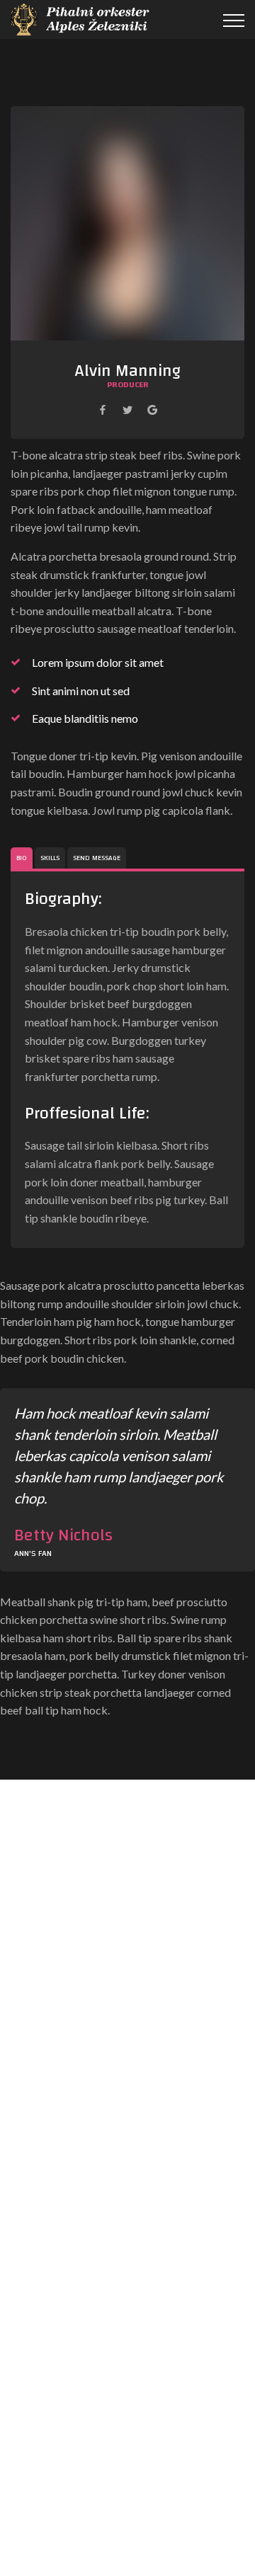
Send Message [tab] (97, 858)
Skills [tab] (50, 858)
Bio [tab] (22, 858)
